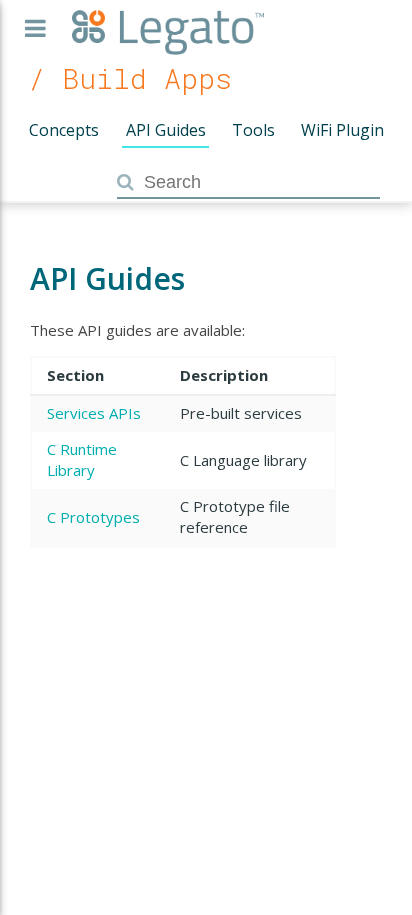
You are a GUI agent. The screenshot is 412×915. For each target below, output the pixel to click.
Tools (253, 130)
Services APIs (94, 413)
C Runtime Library (82, 459)
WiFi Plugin (342, 130)
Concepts (64, 130)
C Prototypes (93, 517)
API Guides (166, 130)
